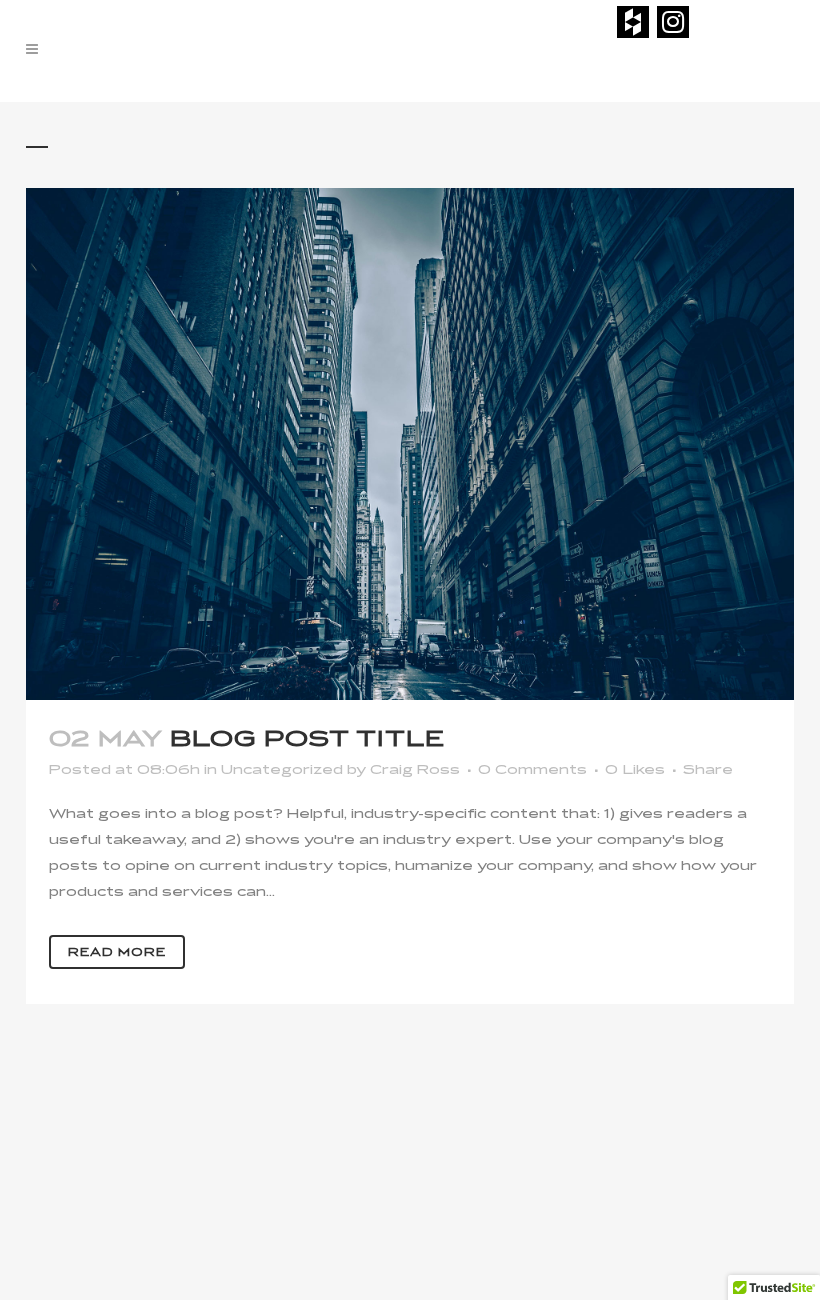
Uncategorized (282, 770)
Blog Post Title (307, 739)
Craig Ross (415, 770)
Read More (117, 952)
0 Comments (532, 770)
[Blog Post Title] (410, 444)
